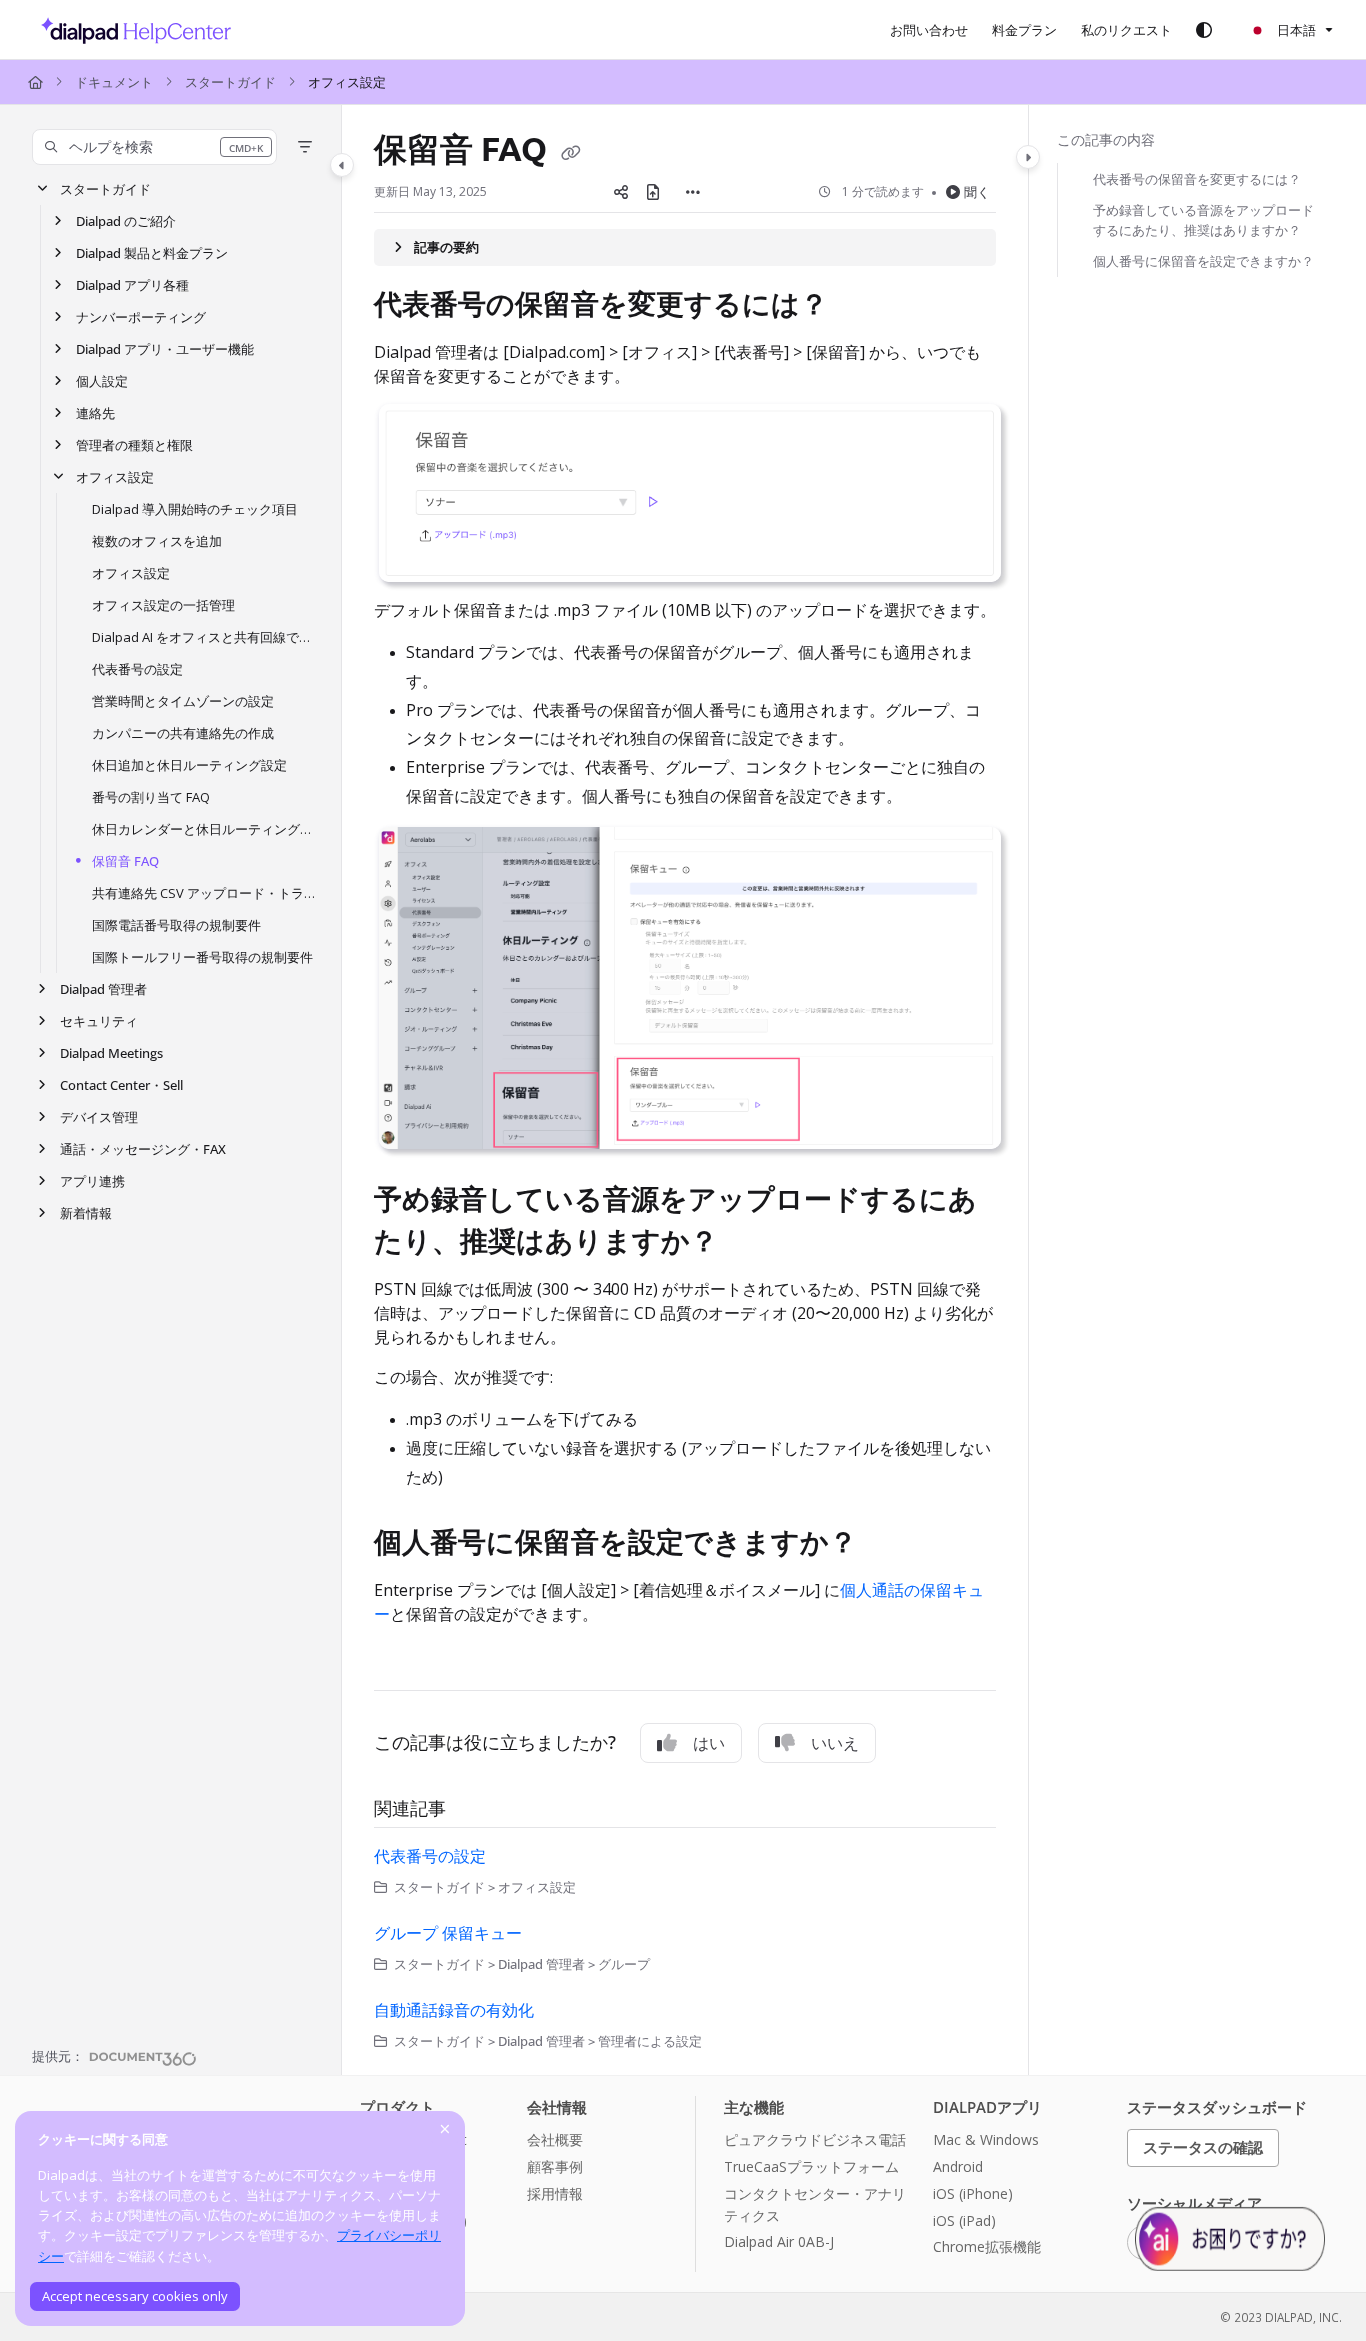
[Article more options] (693, 192)
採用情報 (555, 2193)
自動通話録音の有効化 (454, 2010)
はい (709, 1743)
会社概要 (555, 2139)
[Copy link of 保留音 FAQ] (571, 152)
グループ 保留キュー (448, 1933)
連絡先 (95, 413)
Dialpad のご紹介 (126, 221)
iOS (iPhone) (973, 2193)
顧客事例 (555, 2166)
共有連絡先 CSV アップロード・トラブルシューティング (206, 893)
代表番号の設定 (137, 669)
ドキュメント (114, 82)
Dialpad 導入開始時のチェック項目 (195, 509)
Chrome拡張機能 (987, 2246)
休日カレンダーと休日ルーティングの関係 (206, 829)
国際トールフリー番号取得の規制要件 (202, 957)
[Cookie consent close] (445, 2128)
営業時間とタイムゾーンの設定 (183, 701)
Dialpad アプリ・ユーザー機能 (165, 349)
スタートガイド (230, 82)
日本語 (1295, 30)
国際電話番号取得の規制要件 (176, 925)
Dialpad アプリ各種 (132, 285)
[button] (154, 147)
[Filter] (305, 147)
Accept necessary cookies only (135, 2296)
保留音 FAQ (125, 861)
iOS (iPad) (964, 2220)
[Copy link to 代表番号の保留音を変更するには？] (860, 306)
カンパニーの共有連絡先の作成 (183, 733)
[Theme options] (1204, 30)
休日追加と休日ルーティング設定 (189, 765)
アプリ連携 (92, 1181)
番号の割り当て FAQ (151, 797)
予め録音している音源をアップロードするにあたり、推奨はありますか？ (1203, 220)
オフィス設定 (347, 82)
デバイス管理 (99, 1117)
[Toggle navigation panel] (342, 165)
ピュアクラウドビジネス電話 (815, 2139)
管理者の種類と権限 (134, 445)
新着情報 (86, 1213)
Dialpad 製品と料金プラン (152, 253)
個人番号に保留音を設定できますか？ (1203, 261)
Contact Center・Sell (121, 1085)
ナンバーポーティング (141, 317)
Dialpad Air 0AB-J (779, 2241)
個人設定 (102, 381)
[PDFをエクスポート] (653, 192)
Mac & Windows (986, 2139)
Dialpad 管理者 (103, 989)
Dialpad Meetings (111, 1053)
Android (958, 2166)
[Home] (130, 30)
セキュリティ (99, 1021)
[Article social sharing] (621, 192)
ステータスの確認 (1203, 2147)
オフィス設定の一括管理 (163, 605)
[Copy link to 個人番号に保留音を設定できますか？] (889, 1544)
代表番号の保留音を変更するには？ (1197, 179)
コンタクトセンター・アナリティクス (815, 2204)
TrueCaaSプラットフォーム (811, 2166)
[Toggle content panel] (1028, 157)
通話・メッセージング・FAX (143, 1149)
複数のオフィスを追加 (157, 541)
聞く (977, 192)
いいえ (835, 1743)
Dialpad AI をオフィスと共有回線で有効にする (206, 637)
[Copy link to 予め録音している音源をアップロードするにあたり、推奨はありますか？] (750, 1244)
